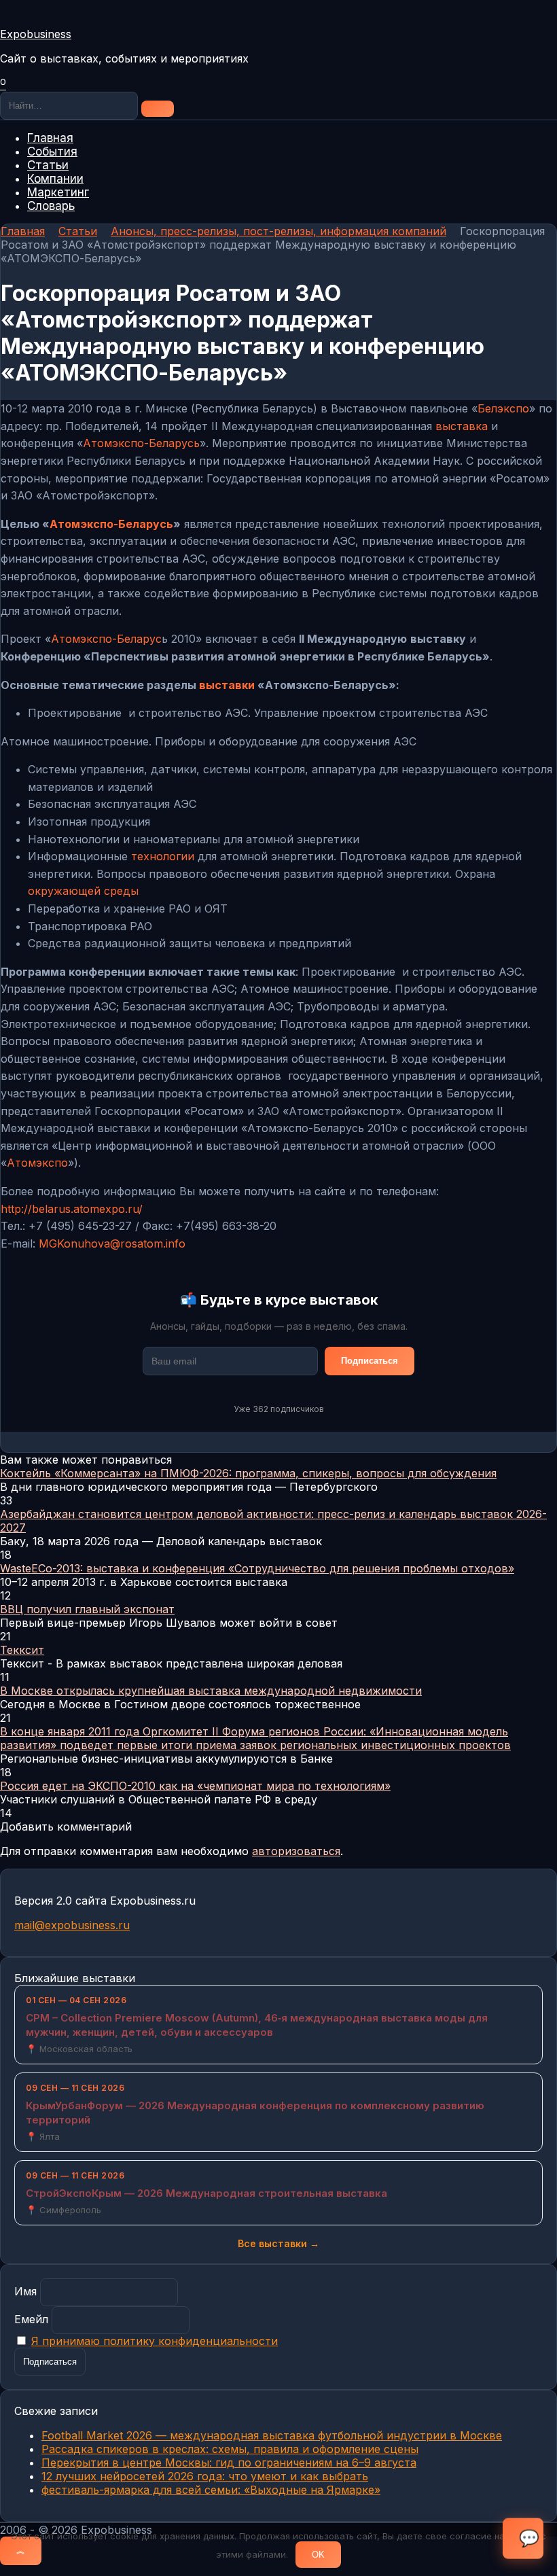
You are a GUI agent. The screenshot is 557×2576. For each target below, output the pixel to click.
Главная (50, 138)
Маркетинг (58, 192)
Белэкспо (503, 408)
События (52, 152)
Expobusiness (36, 34)
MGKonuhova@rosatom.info (112, 1243)
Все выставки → (278, 2243)
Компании (55, 179)
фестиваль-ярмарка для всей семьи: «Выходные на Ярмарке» (211, 2490)
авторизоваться (296, 1851)
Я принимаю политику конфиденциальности (155, 2341)
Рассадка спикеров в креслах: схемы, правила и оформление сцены (230, 2449)
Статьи (48, 165)
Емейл (31, 2319)
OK (318, 2555)
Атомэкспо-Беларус (106, 639)
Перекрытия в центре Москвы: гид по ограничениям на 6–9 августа (229, 2463)
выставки (227, 685)
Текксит (22, 1650)
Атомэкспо (37, 1163)
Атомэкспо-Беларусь (141, 443)
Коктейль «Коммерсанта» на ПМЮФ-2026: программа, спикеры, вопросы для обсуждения (248, 1473)
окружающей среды (83, 891)
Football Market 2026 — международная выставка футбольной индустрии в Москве (272, 2435)
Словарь (51, 206)
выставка (462, 426)
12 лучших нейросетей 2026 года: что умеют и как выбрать (205, 2476)
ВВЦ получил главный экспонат (87, 1609)
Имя (25, 2291)
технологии (163, 856)
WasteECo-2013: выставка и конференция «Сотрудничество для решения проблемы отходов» (257, 1568)
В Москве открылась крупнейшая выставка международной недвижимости (211, 1691)
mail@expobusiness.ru (72, 1925)
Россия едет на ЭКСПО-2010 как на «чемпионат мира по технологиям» (195, 1786)
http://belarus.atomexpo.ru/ (72, 1209)
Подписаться (370, 1361)
